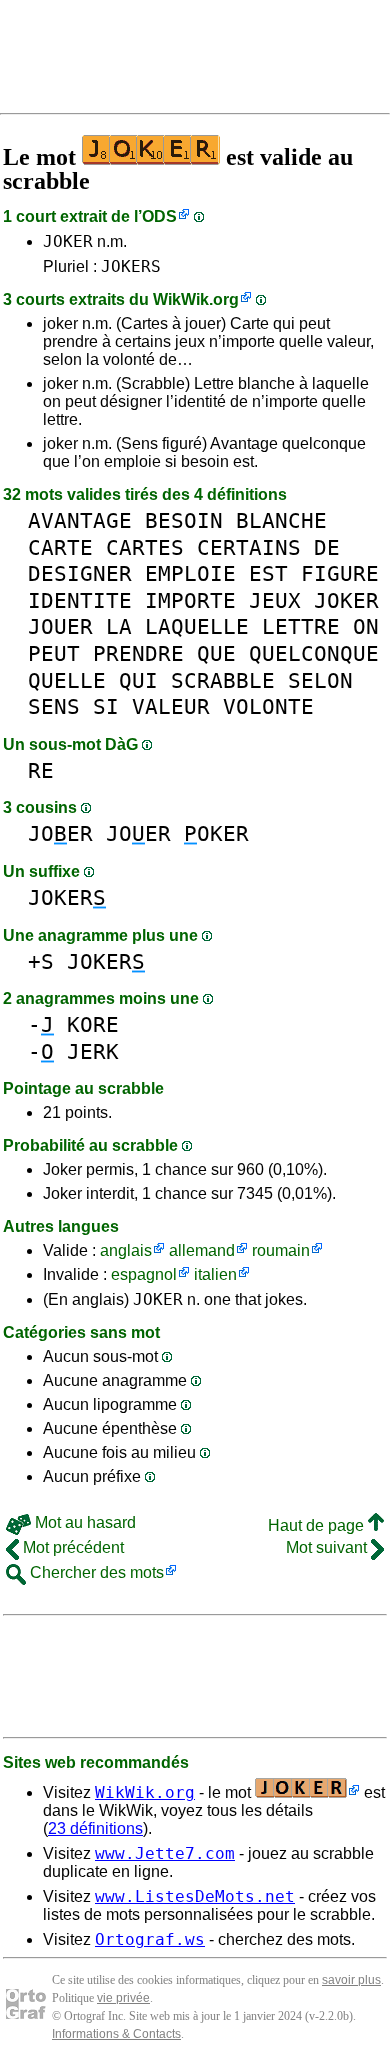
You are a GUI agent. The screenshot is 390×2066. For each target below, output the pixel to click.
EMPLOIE (190, 573)
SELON (320, 680)
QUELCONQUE (314, 653)
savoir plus (351, 1980)
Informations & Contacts (116, 2034)
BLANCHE (281, 520)
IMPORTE (190, 600)
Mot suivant (328, 1547)
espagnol (144, 1274)
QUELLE (67, 680)
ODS (159, 216)
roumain (281, 1250)
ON (366, 626)
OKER (216, 833)
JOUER (60, 626)
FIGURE (340, 573)
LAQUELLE (197, 626)
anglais (126, 1250)
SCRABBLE (223, 680)
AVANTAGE (80, 520)
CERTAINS (249, 547)
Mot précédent (71, 1547)
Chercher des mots (95, 1572)
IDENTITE (80, 600)
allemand (202, 1250)
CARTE (60, 547)
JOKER (68, 241)
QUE (216, 653)
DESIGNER (80, 573)
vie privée (123, 1998)
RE (41, 770)
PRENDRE (138, 653)
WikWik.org (196, 299)
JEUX (275, 600)
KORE (93, 1024)
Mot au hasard (83, 1522)
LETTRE (301, 626)
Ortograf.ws (150, 1939)
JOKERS (131, 266)
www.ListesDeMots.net (195, 1896)
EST (268, 573)
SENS (54, 706)
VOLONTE (268, 706)
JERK (93, 1051)
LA (119, 626)
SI (106, 706)
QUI (138, 680)
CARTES (145, 547)
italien (215, 1274)
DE (327, 547)
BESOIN (184, 520)
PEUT (54, 653)
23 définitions (95, 1828)
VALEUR (171, 706)
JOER (60, 833)
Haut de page (318, 1525)
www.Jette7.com (165, 1853)
